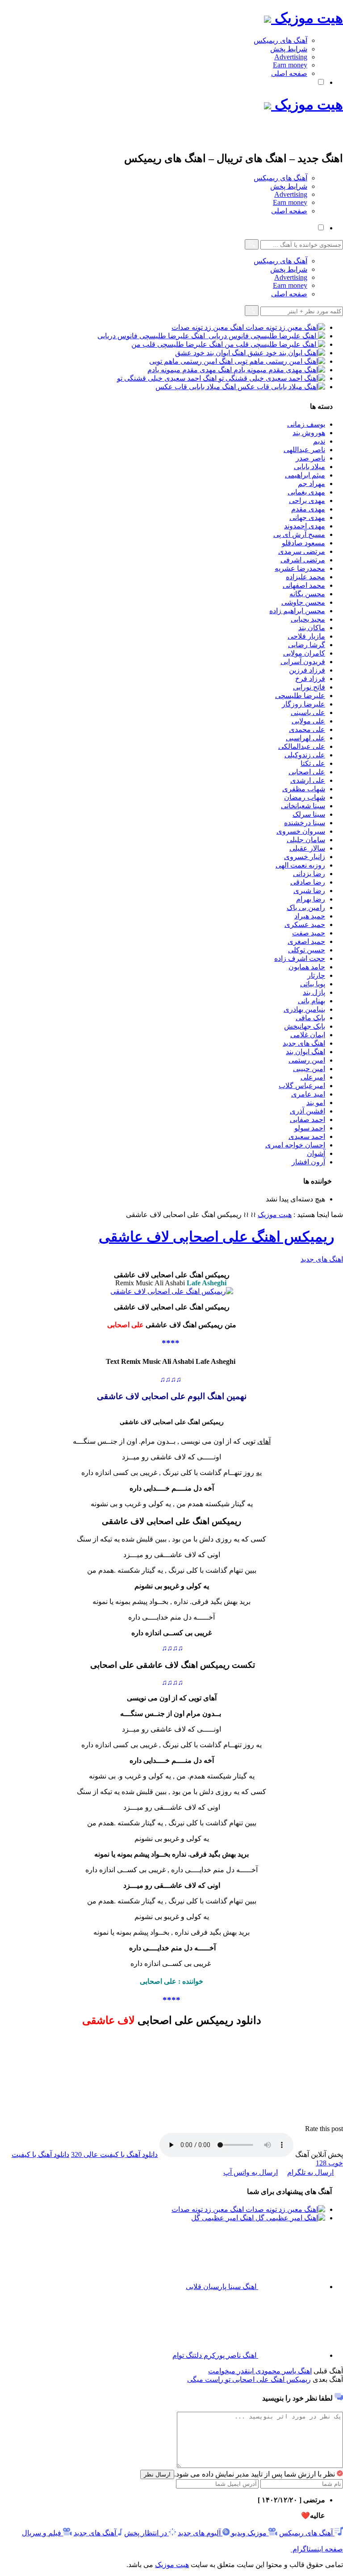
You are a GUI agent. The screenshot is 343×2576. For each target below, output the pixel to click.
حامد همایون (307, 967)
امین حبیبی (309, 1069)
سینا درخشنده (305, 823)
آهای (264, 1441)
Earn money (290, 65)
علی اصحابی (307, 772)
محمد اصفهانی (304, 585)
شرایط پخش (289, 49)
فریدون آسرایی (303, 662)
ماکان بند (312, 628)
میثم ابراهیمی (305, 475)
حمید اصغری (306, 941)
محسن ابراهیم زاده (297, 611)
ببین (251, 1823)
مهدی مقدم (308, 509)
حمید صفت (309, 933)
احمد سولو (310, 1128)
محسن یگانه (307, 594)
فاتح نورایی (309, 687)
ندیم (319, 441)
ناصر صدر (310, 458)
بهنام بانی (312, 1001)
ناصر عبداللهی (304, 450)
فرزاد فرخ (310, 679)
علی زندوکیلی (305, 755)
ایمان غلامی (308, 1035)
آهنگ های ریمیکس (280, 40)
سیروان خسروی (301, 831)
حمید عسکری (305, 924)
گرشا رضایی (307, 645)
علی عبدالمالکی (302, 746)
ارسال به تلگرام (310, 2172)
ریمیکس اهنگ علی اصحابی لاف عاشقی (216, 1237)
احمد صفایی (307, 1120)
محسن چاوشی (303, 602)
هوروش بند (309, 433)
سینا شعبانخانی (303, 806)
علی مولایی (308, 721)
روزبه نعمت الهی (300, 865)
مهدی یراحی (307, 501)
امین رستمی (307, 1060)
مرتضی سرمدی (302, 551)
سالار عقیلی (307, 848)
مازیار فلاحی (306, 636)
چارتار (316, 975)
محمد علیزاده (305, 577)
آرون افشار (308, 1162)
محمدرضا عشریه (300, 568)
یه (259, 1473)
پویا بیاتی (313, 984)
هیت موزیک (307, 18)
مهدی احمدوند (305, 526)
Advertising (291, 57)
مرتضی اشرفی (303, 560)
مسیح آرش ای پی (299, 534)
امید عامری (308, 1094)
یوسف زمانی (306, 424)
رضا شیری (309, 891)
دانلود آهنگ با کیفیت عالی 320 (114, 2154)
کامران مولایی (304, 653)
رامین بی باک (306, 908)
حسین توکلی (307, 950)
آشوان (316, 1153)
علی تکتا (313, 763)
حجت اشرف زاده (300, 958)
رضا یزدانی (309, 874)
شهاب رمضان (305, 797)
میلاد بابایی (310, 467)
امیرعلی (313, 1077)
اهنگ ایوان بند (305, 1052)
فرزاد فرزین (307, 670)
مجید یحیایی (308, 619)
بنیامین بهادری (304, 1009)
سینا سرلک (309, 814)
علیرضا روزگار (303, 704)
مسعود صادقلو (303, 543)
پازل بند (314, 992)
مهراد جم (312, 484)
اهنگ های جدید (304, 1043)
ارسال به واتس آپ (251, 2172)
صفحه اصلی (289, 73)
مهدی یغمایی (306, 492)
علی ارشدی (308, 780)
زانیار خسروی (305, 857)
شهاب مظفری (304, 789)
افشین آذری (307, 1111)
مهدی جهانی (307, 517)
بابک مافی (310, 1018)
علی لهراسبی (305, 738)
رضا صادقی (308, 882)
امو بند (316, 1103)
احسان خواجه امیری (295, 1145)
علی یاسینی (308, 713)
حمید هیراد (310, 916)
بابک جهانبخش (305, 1026)
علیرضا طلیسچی (300, 696)
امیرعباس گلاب (302, 1086)
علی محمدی (307, 729)
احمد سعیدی (307, 1136)
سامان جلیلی (306, 840)
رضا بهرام (311, 899)
